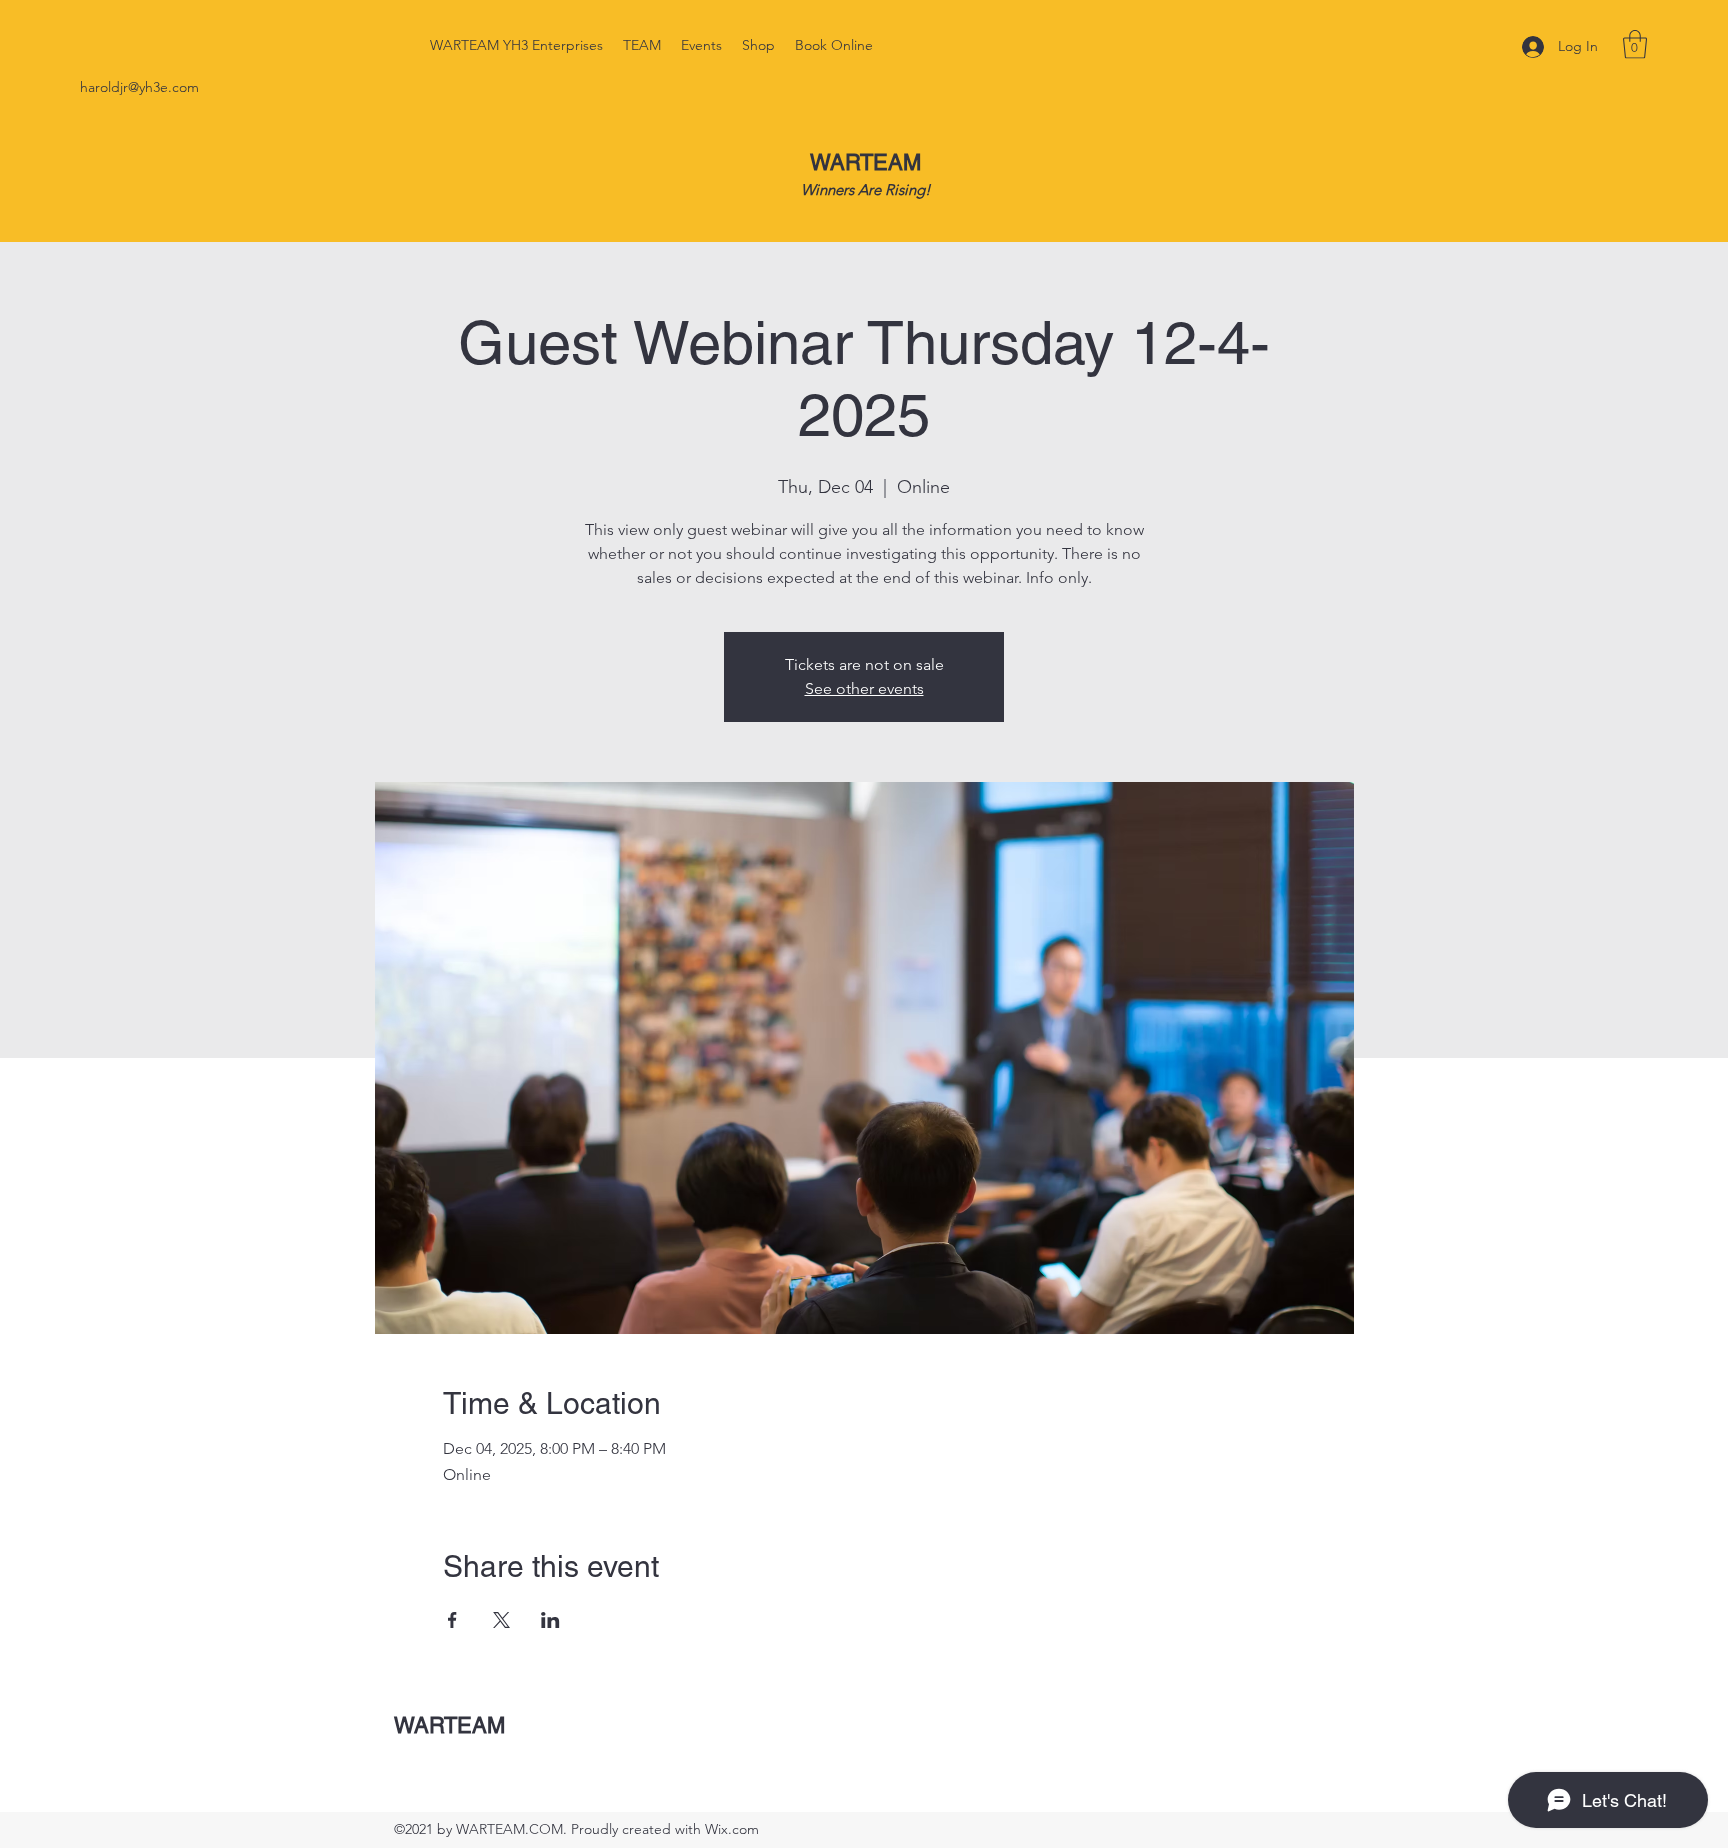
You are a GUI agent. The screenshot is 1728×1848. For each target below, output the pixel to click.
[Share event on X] (501, 1620)
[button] (1635, 44)
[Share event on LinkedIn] (550, 1620)
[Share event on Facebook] (452, 1620)
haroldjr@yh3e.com (139, 87)
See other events (864, 688)
